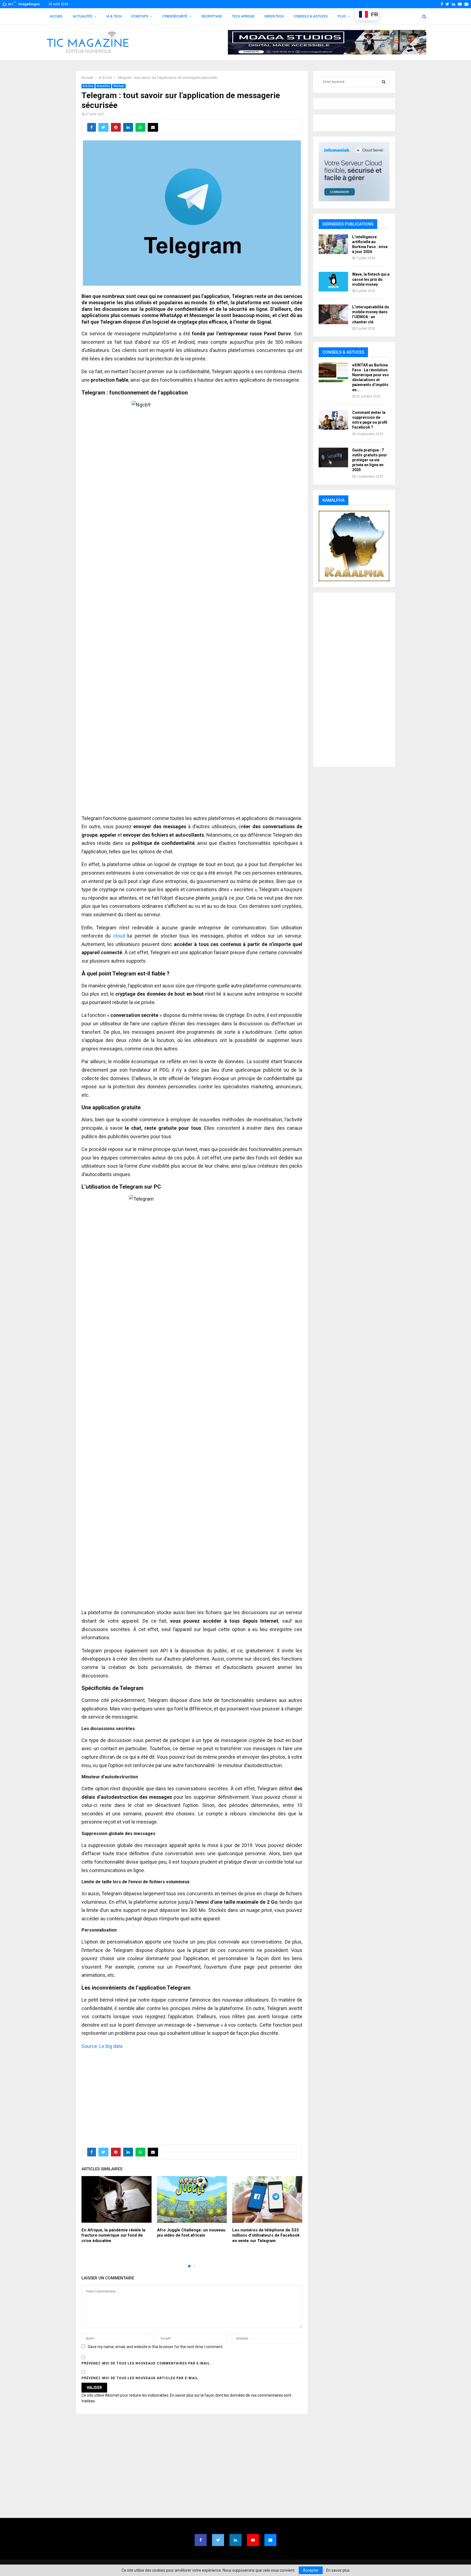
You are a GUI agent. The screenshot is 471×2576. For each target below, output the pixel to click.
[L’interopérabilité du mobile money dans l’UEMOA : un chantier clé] (333, 314)
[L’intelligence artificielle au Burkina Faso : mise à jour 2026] (333, 244)
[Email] (270, 2540)
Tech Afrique (243, 16)
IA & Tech (114, 16)
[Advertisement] (192, 2094)
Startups (140, 16)
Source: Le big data (102, 2046)
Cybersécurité (175, 16)
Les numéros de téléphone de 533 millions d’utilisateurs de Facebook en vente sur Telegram (266, 2235)
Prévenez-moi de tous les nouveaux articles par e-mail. (141, 2378)
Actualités (83, 16)
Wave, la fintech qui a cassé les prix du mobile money (371, 279)
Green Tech (274, 16)
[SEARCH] (384, 82)
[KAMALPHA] (354, 546)
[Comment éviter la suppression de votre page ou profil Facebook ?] (333, 420)
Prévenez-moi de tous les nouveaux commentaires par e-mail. (146, 2363)
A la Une (88, 86)
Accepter (311, 2570)
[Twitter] (218, 2540)
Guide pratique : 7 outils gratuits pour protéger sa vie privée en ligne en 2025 (370, 460)
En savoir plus (338, 2570)
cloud (119, 936)
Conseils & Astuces (311, 16)
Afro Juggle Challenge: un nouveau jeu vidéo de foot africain (191, 2233)
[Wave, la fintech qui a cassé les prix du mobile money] (333, 282)
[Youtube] (253, 2540)
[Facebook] (201, 2540)
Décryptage (212, 16)
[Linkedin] (235, 2540)
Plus (342, 16)
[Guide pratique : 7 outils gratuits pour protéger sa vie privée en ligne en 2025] (333, 457)
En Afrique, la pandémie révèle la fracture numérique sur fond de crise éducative (113, 2235)
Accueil (56, 16)
